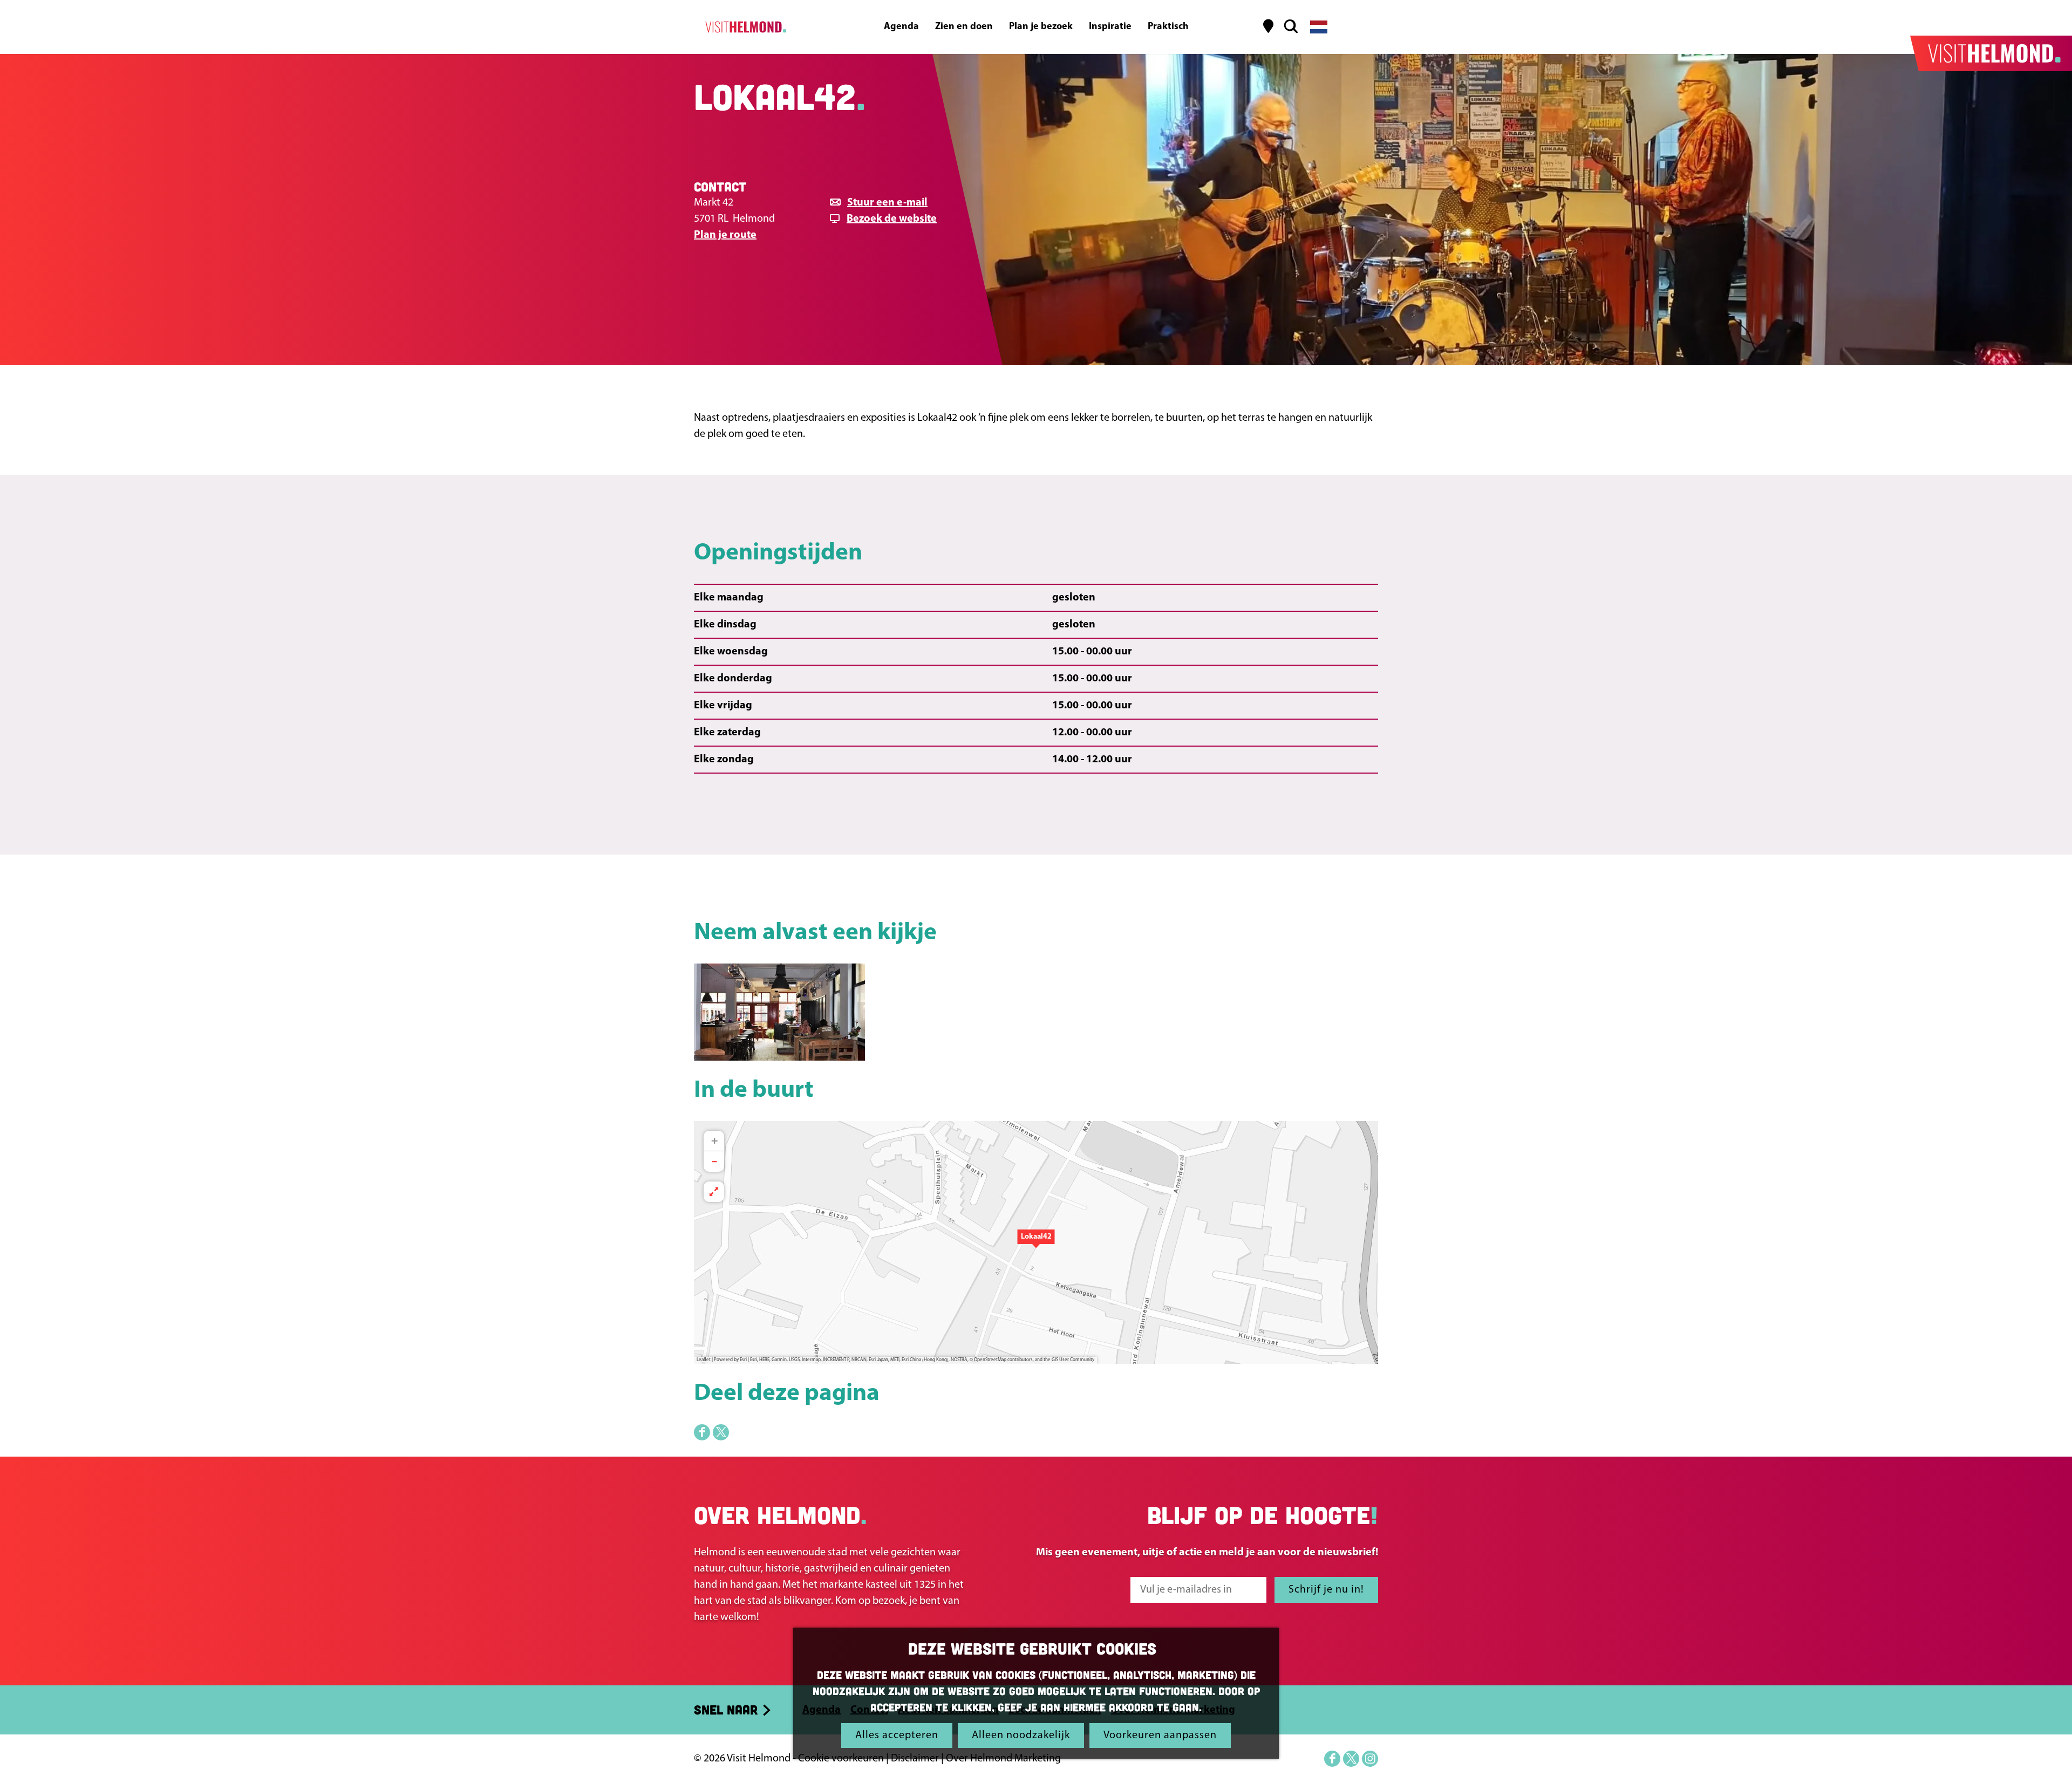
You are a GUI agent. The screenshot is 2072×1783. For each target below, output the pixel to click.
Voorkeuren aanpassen (1160, 1736)
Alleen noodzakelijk (1021, 1736)
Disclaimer (915, 1759)
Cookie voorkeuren (841, 1759)
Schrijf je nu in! (1326, 1590)
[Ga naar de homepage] (744, 27)
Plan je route (725, 235)
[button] (1036, 1242)
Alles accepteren (897, 1736)
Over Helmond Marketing (1003, 1759)
